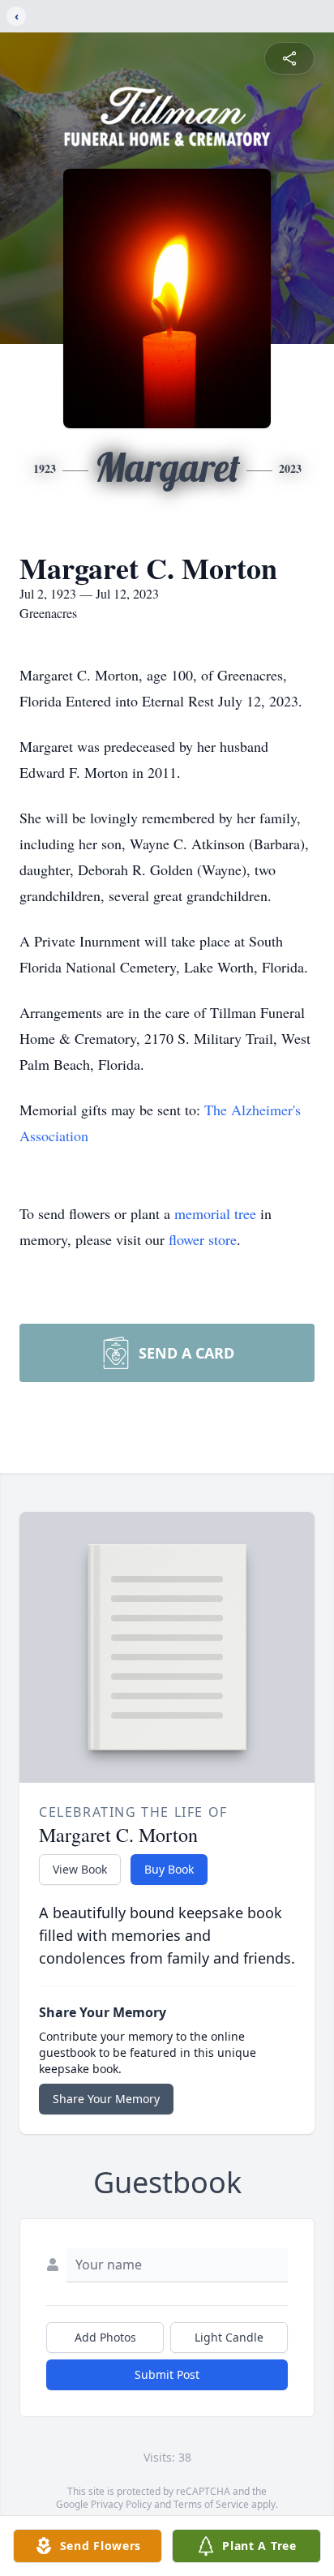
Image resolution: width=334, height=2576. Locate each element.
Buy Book (169, 1869)
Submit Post (167, 2374)
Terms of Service (211, 2504)
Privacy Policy (121, 2504)
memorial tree (215, 1213)
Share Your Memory (106, 2099)
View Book (80, 1869)
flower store (203, 1239)
